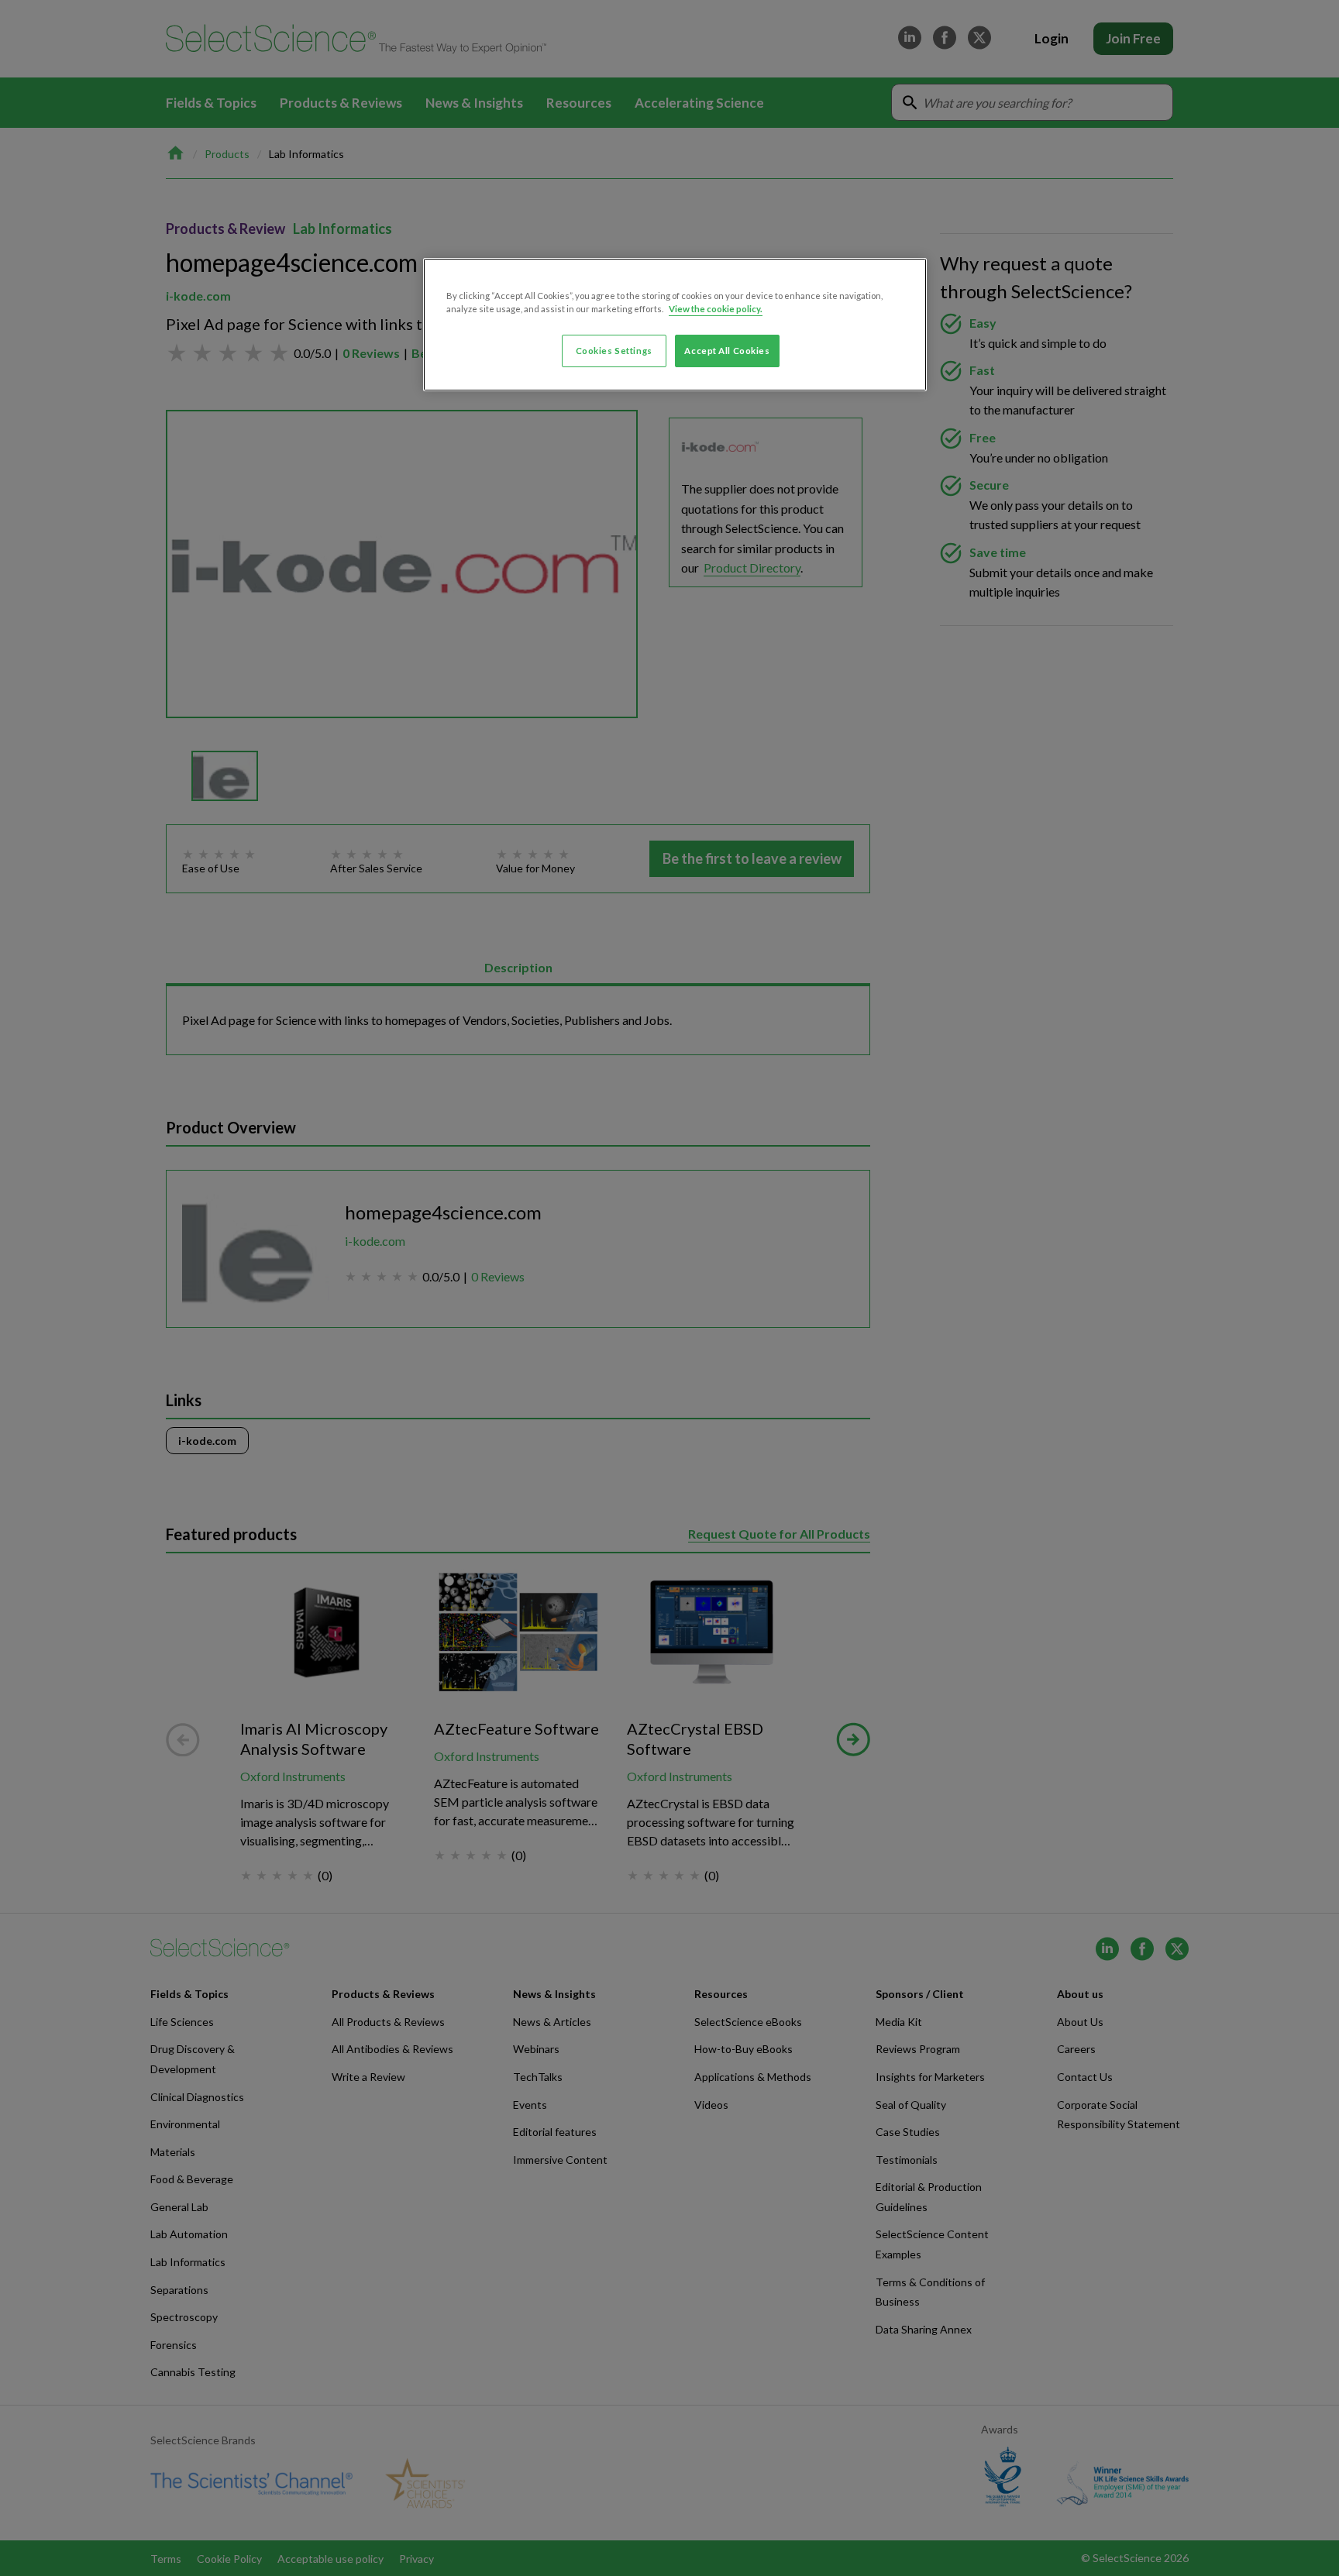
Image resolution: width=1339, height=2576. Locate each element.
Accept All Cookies (727, 351)
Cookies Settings (614, 351)
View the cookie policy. (716, 309)
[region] (675, 325)
